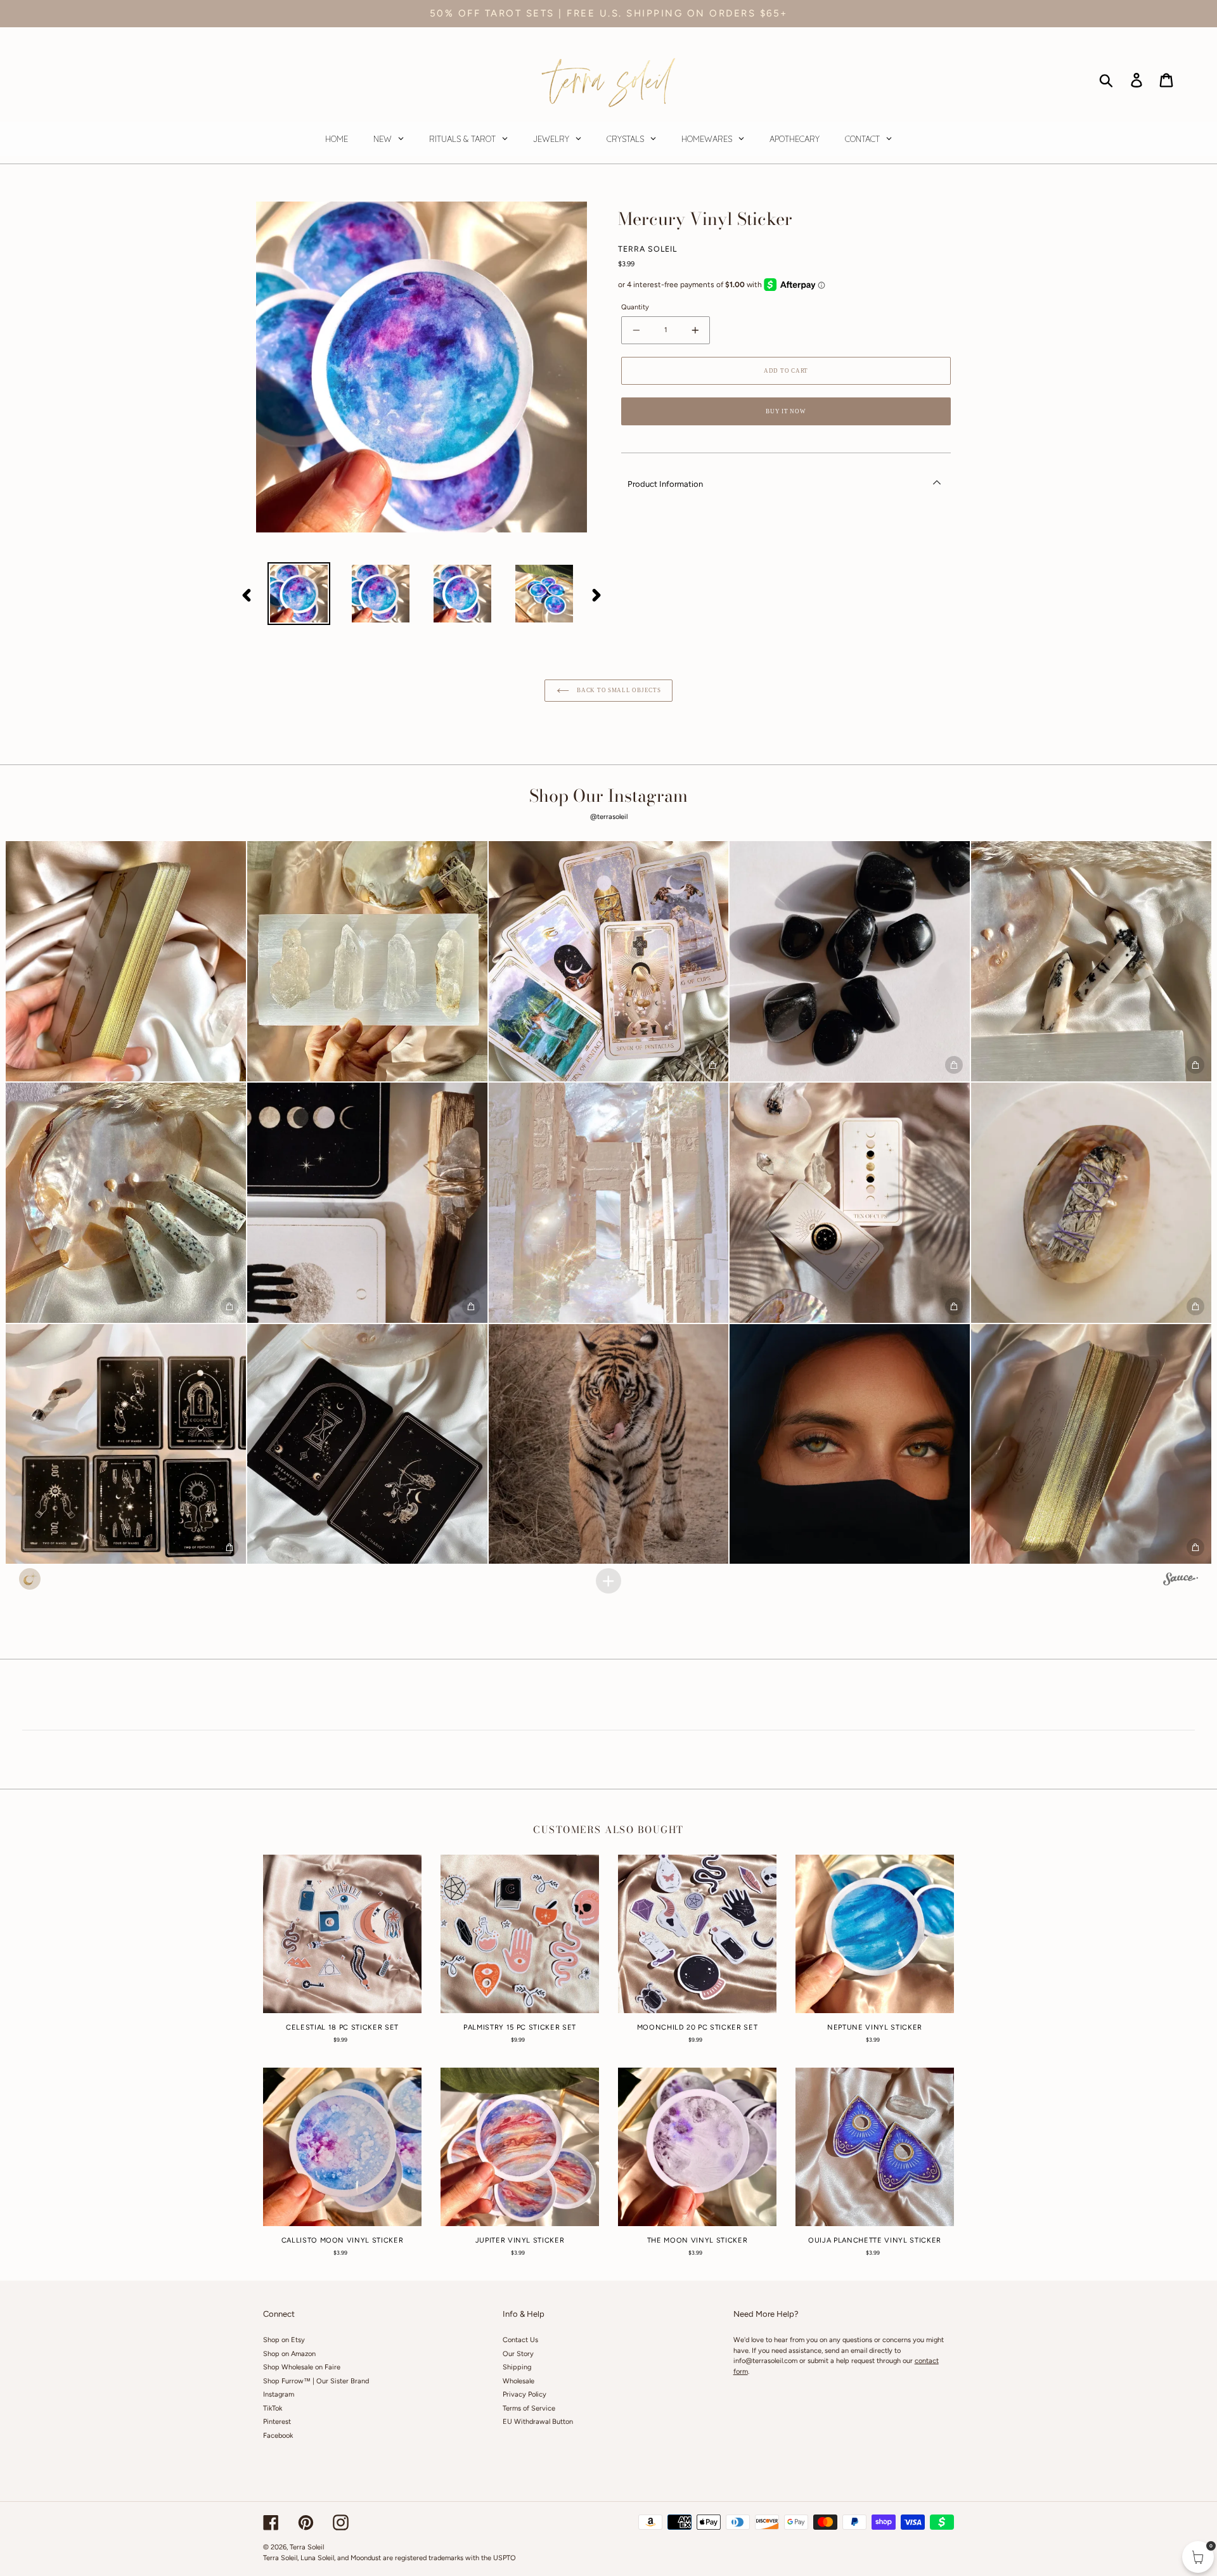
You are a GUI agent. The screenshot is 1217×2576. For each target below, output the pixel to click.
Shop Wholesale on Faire (302, 2367)
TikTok (273, 2408)
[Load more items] (608, 1581)
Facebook (278, 2436)
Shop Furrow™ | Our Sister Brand (316, 2381)
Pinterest (277, 2422)
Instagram (279, 2394)
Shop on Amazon (289, 2354)
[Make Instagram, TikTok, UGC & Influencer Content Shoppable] (1181, 1581)
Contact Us (520, 2340)
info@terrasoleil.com (765, 2361)
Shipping (517, 2367)
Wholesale (518, 2381)
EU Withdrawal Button (538, 2422)
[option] (299, 594)
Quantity (635, 307)
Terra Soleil (307, 2547)
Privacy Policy (525, 2394)
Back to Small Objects (618, 690)
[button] (126, 961)
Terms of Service (529, 2408)
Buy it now (786, 411)
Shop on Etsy (284, 2340)
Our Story (518, 2354)
